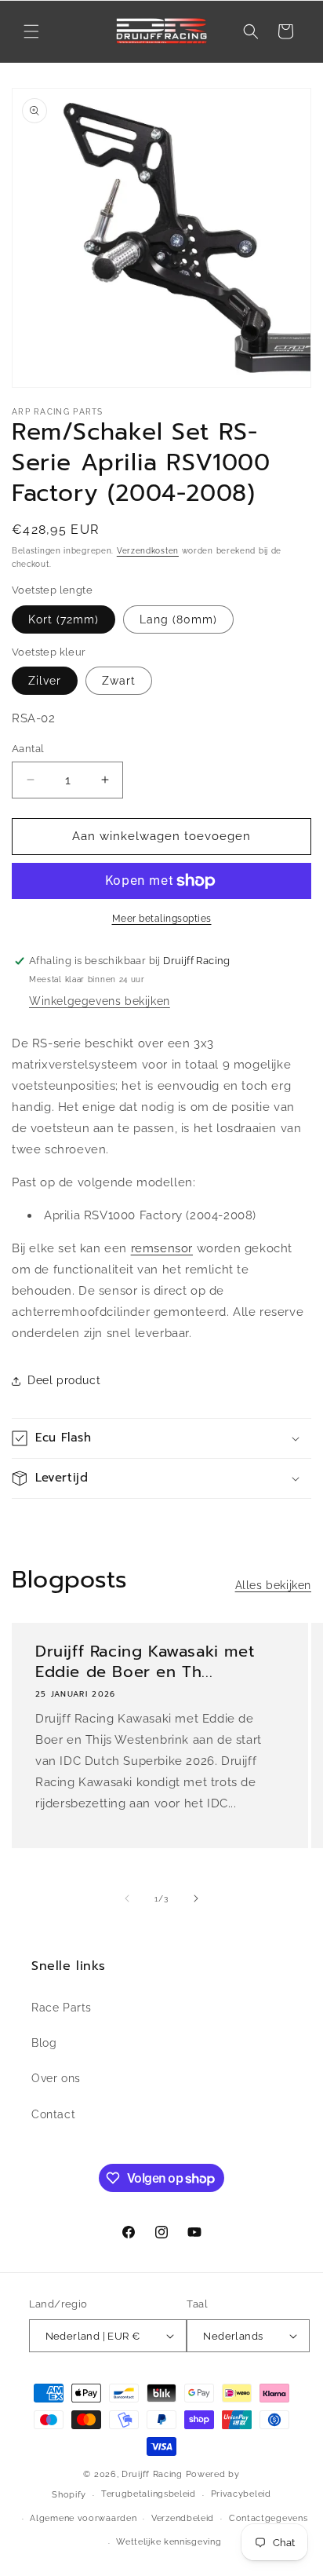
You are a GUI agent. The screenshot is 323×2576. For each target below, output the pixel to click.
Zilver (45, 681)
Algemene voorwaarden (83, 2518)
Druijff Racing (152, 2474)
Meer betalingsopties (162, 919)
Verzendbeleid (183, 2518)
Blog (44, 2043)
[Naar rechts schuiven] (196, 1898)
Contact (53, 2114)
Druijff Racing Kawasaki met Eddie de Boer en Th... (145, 1661)
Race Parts (62, 2008)
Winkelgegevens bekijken (100, 1001)
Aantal (28, 749)
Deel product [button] (64, 1380)
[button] (31, 31)
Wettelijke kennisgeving (169, 2542)
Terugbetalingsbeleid (149, 2494)
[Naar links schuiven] (127, 1898)
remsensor (162, 1248)
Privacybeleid (241, 2494)
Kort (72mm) (64, 619)
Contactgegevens (269, 2518)
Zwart (119, 681)
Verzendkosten (148, 551)
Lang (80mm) (178, 619)
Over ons (56, 2078)
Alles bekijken (273, 1585)
